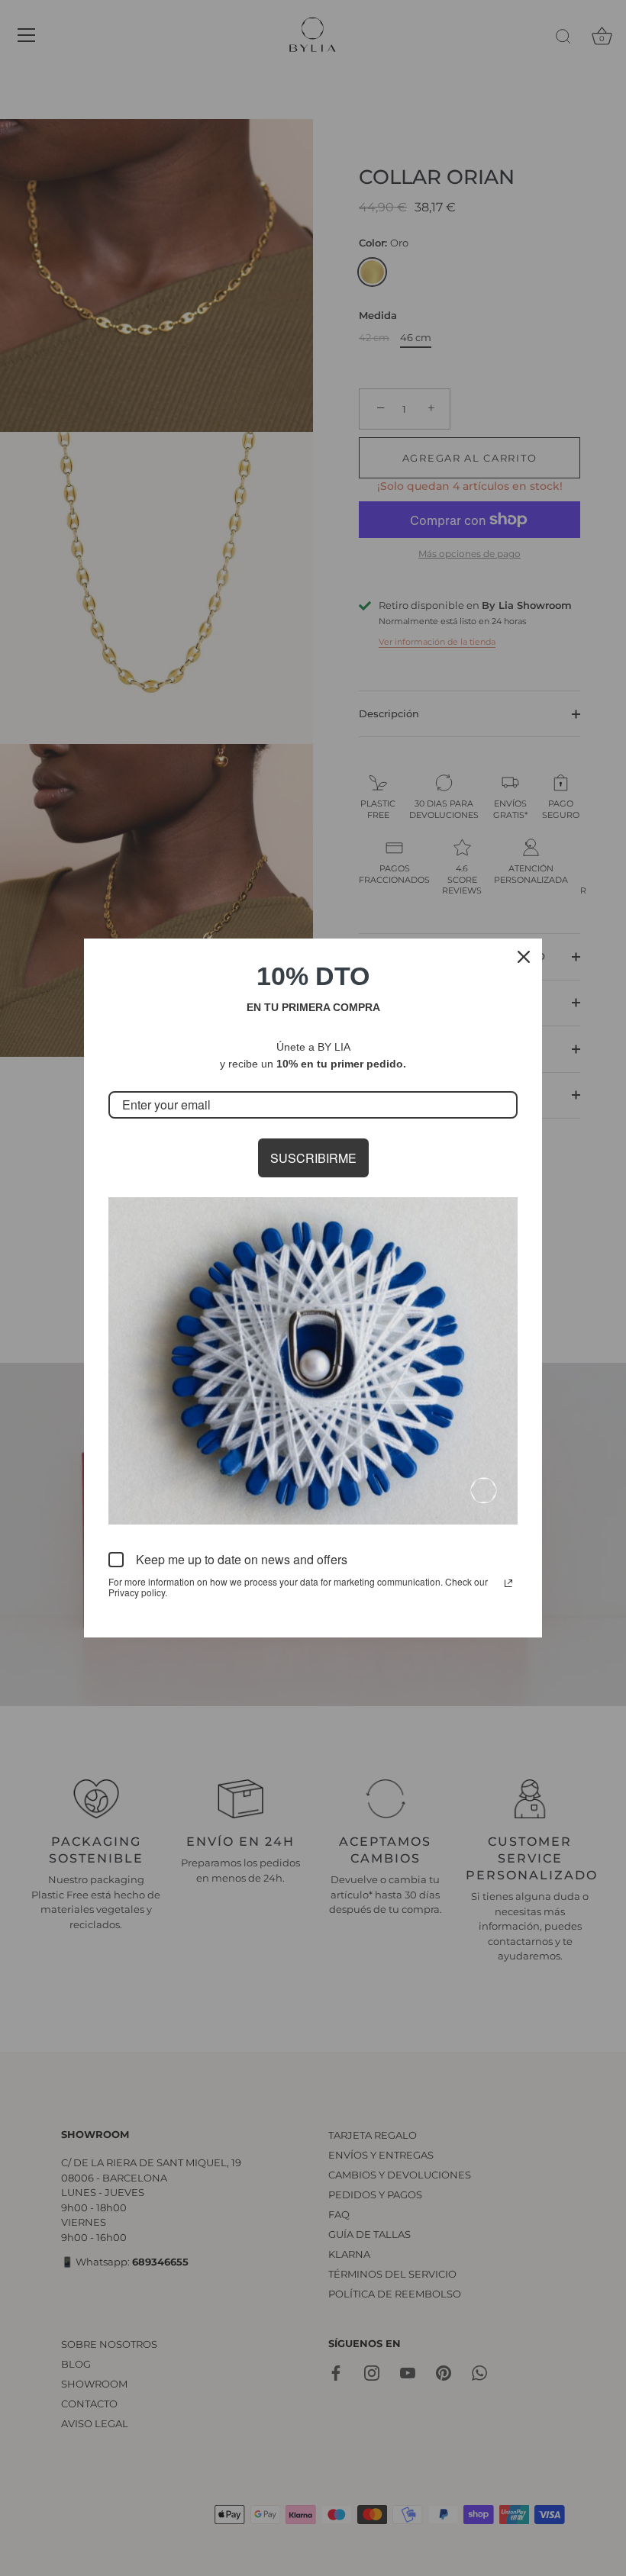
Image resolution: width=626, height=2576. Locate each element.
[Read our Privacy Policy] (508, 1583)
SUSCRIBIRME (313, 1158)
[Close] (524, 957)
